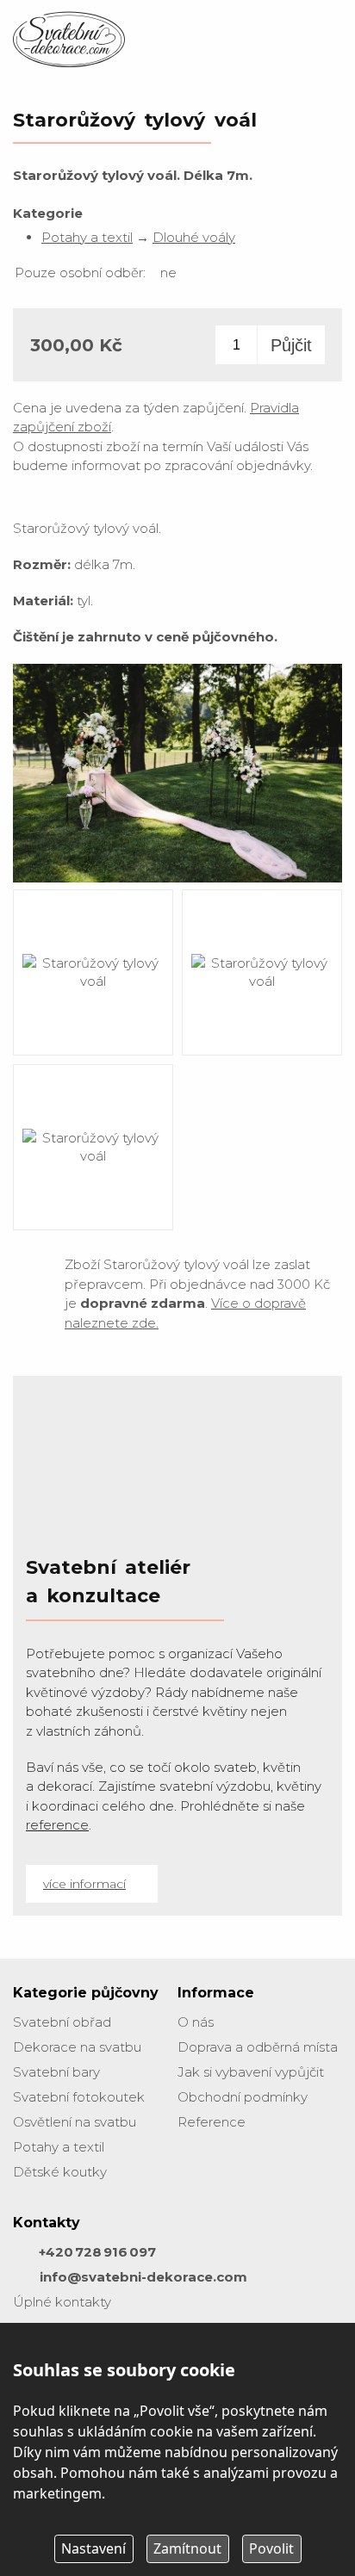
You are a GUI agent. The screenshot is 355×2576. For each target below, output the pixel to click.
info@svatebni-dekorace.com (143, 2277)
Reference (212, 2122)
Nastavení (93, 2548)
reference (57, 1825)
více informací (84, 1884)
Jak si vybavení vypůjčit (251, 2072)
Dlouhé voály (194, 237)
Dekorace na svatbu (77, 2047)
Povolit (271, 2548)
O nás (196, 2022)
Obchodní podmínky (243, 2097)
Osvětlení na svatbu (75, 2122)
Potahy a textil (87, 237)
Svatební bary (56, 2072)
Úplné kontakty (62, 2302)
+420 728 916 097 (97, 2252)
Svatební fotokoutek (79, 2097)
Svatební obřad (62, 2022)
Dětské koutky (60, 2172)
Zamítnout (187, 2548)
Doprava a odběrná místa (258, 2047)
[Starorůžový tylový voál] (177, 881)
